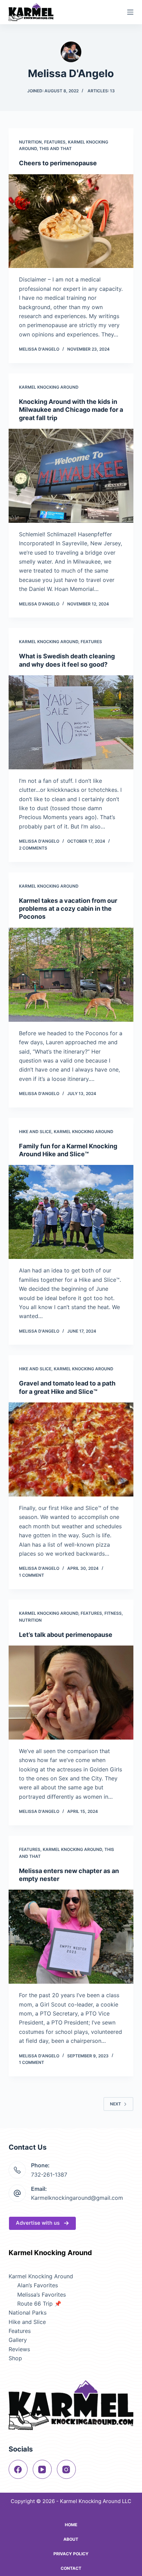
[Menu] (130, 12)
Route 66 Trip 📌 (39, 2304)
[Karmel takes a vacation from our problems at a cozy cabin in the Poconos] (71, 975)
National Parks (28, 2313)
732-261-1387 (49, 2175)
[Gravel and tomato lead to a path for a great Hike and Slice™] (71, 1449)
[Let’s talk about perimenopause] (71, 1693)
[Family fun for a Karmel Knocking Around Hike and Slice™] (71, 1212)
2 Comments (33, 848)
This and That (55, 149)
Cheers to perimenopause (58, 163)
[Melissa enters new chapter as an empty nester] (71, 1937)
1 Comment (32, 1575)
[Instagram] (66, 2469)
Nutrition (30, 142)
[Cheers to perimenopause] (71, 221)
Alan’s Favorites (38, 2285)
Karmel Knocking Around (49, 387)
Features (55, 142)
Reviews (19, 2349)
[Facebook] (18, 2469)
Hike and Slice (35, 1132)
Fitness (113, 1613)
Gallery (18, 2340)
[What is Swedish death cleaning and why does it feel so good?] (71, 722)
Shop (15, 2358)
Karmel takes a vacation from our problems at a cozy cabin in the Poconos (68, 909)
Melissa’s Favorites (42, 2295)
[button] (42, 2223)
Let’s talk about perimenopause (66, 1635)
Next (115, 2104)
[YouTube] (42, 2469)
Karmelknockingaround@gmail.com (77, 2198)
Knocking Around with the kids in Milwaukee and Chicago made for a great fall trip (71, 410)
